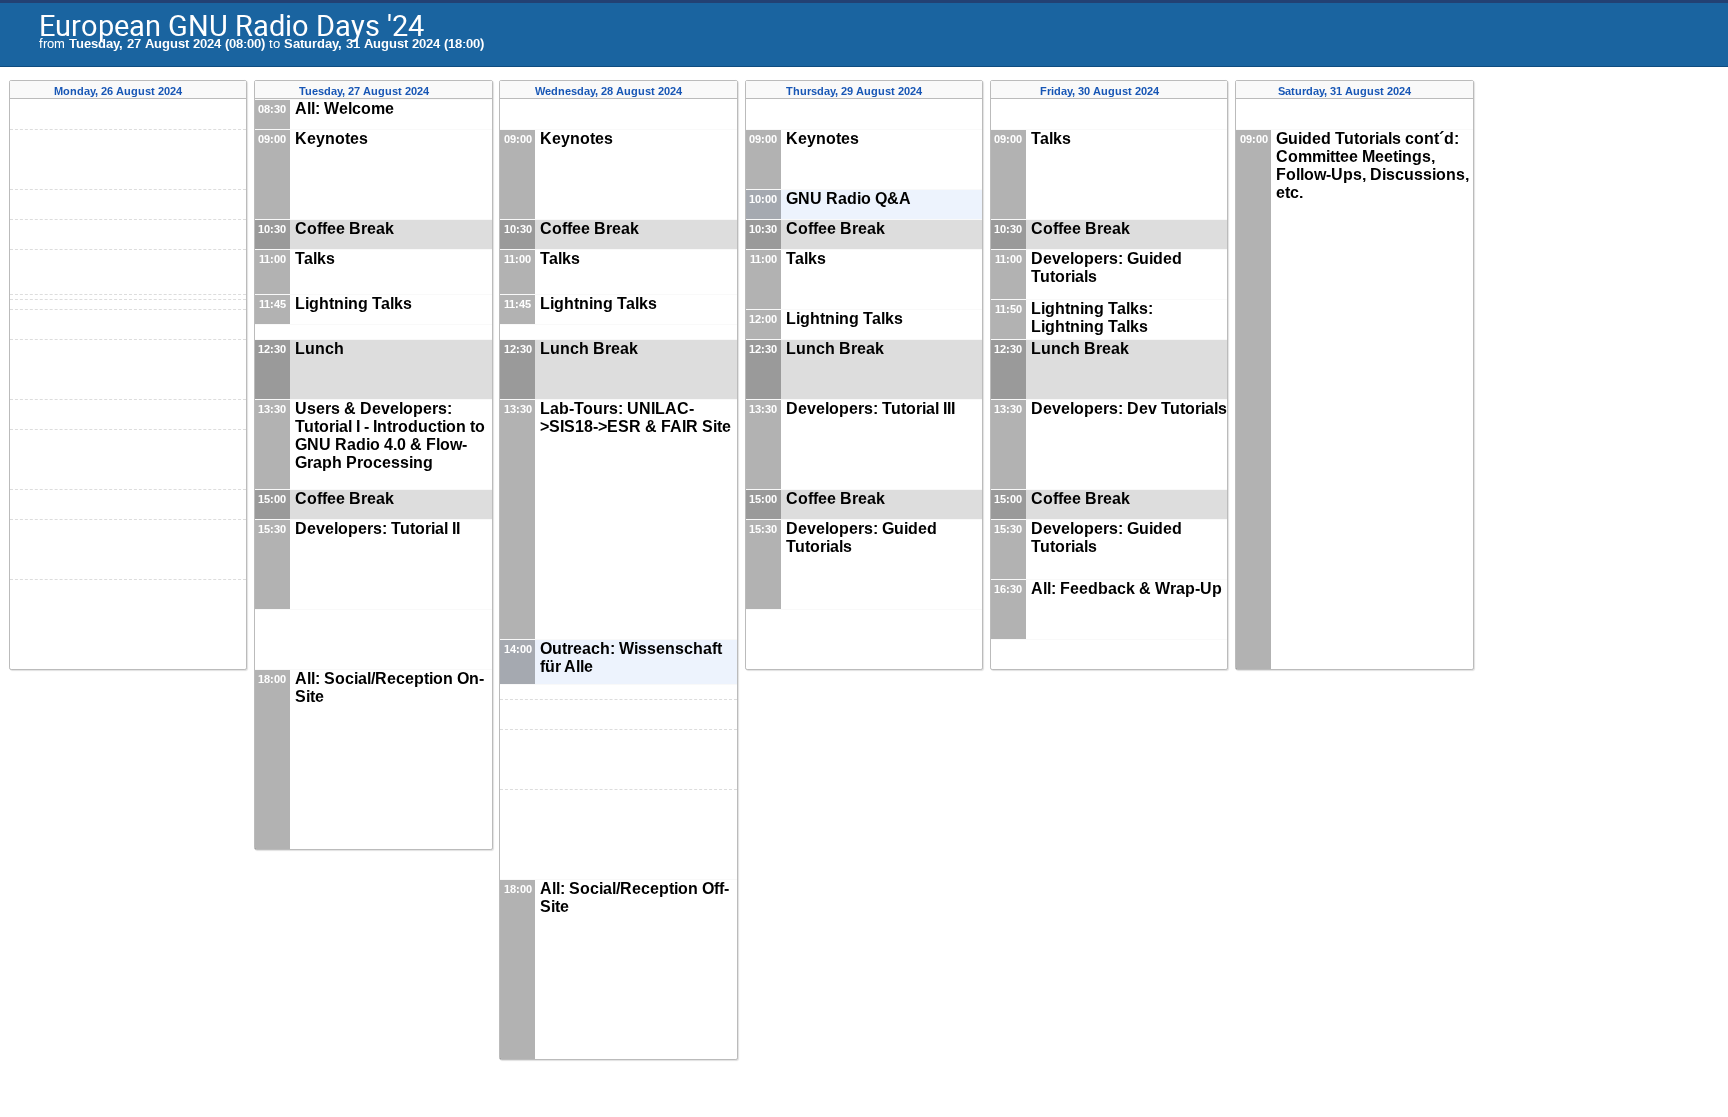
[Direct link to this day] (196, 91)
